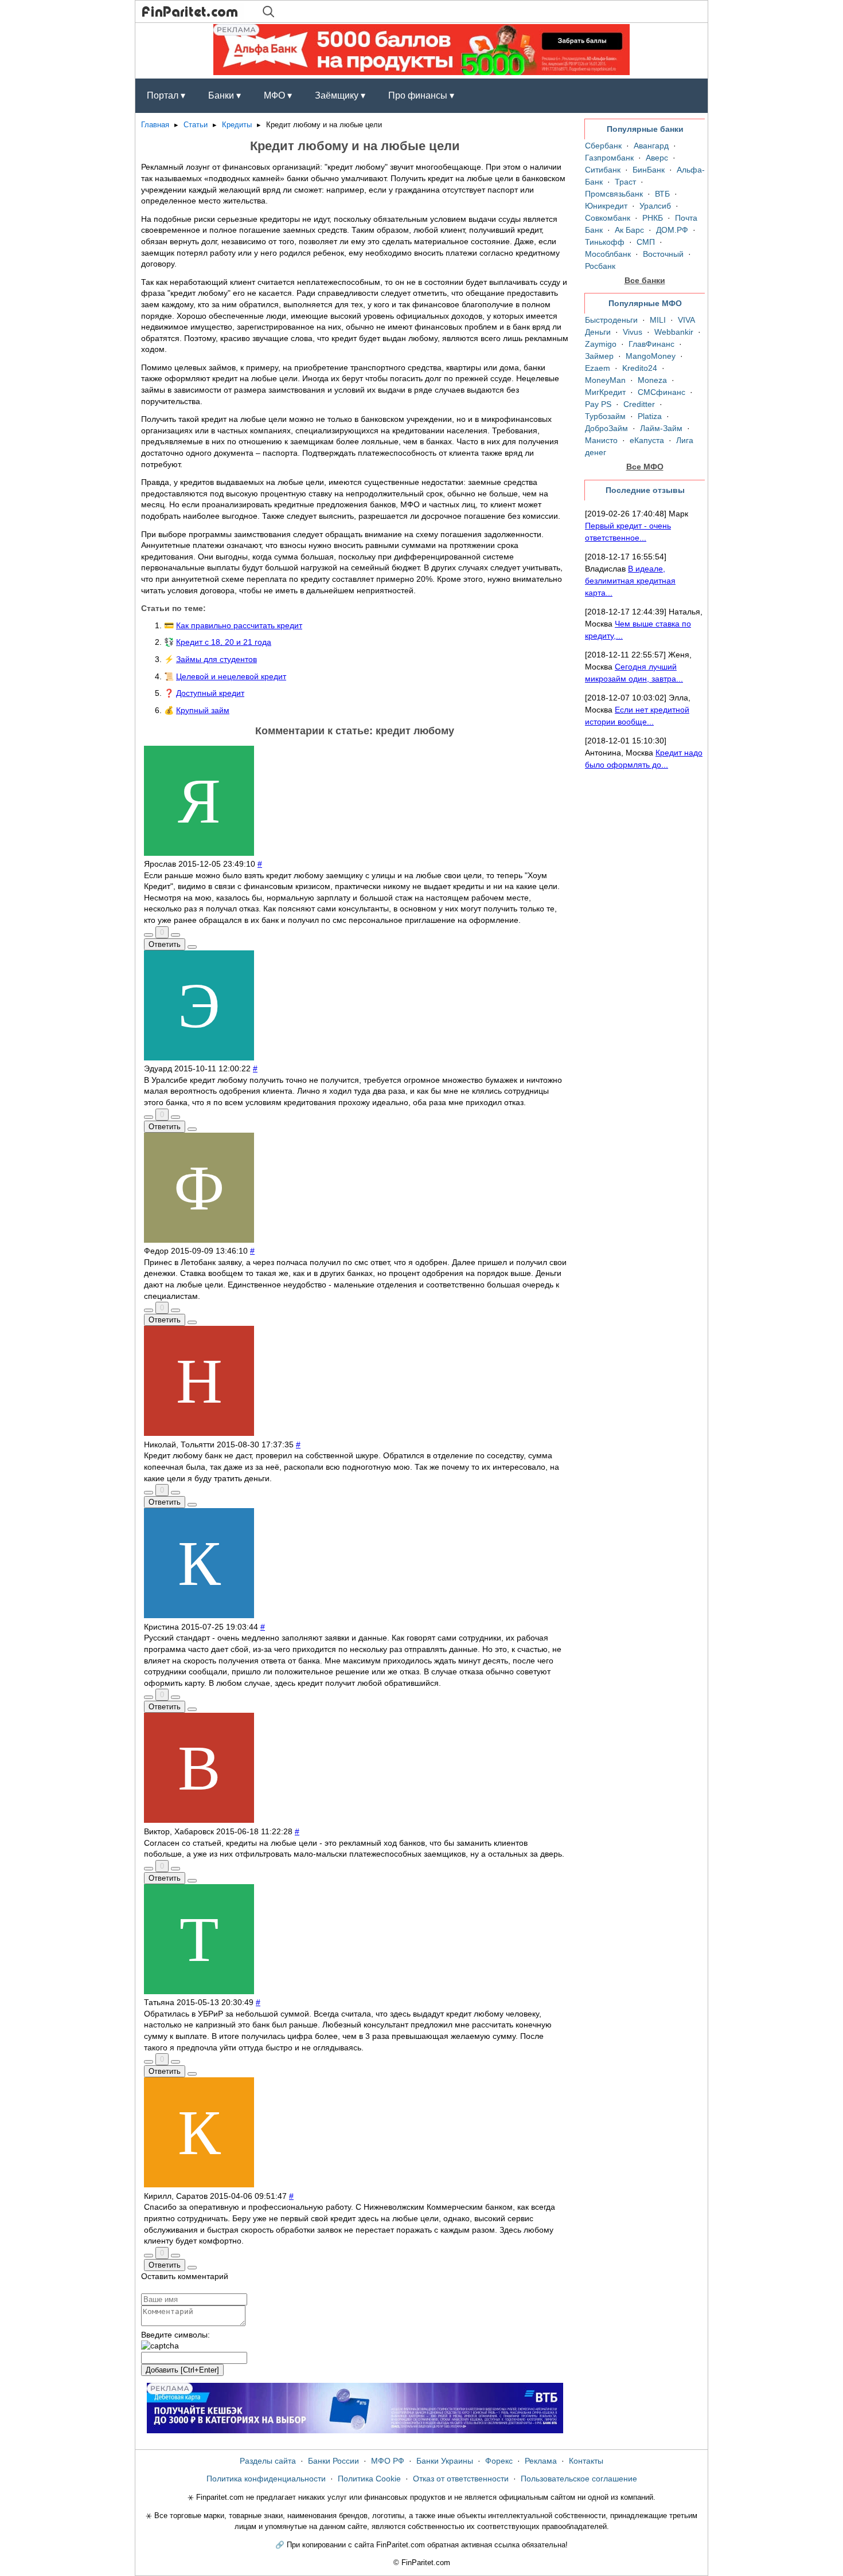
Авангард (651, 146)
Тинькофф (605, 242)
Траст (625, 182)
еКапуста (647, 440)
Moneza (652, 380)
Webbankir (674, 332)
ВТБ (662, 194)
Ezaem (598, 368)
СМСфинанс (661, 392)
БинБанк (649, 170)
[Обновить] (160, 2346)
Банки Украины (445, 2461)
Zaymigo (601, 344)
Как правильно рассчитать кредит (239, 625)
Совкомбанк (608, 218)
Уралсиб (655, 206)
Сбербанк (603, 146)
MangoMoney (651, 356)
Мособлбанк (608, 254)
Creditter (639, 404)
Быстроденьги (611, 320)
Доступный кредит (210, 693)
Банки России (333, 2461)
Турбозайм (605, 416)
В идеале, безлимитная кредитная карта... (630, 581)
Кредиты (237, 125)
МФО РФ (388, 2461)
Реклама (541, 2461)
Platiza (650, 416)
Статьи (196, 125)
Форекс (499, 2461)
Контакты (586, 2461)
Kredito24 (640, 368)
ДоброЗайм (606, 428)
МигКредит (605, 392)
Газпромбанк (609, 158)
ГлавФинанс (651, 344)
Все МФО (645, 467)
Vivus (633, 332)
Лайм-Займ (661, 428)
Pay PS (598, 404)
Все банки (645, 280)
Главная (155, 125)
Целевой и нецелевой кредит (231, 676)
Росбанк (600, 266)
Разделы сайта (268, 2461)
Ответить (165, 944)
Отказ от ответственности (461, 2479)
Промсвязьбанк (614, 194)
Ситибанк (603, 170)
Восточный (663, 254)
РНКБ (653, 218)
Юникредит (606, 206)
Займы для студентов (216, 659)
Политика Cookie (369, 2479)
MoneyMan (605, 380)
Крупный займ (203, 710)
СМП (646, 242)
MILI (658, 320)
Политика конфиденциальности (266, 2479)
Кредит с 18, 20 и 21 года (224, 642)
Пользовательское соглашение (579, 2479)
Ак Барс (629, 230)
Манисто (601, 440)
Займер (599, 356)
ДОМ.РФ (672, 230)
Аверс (657, 158)
